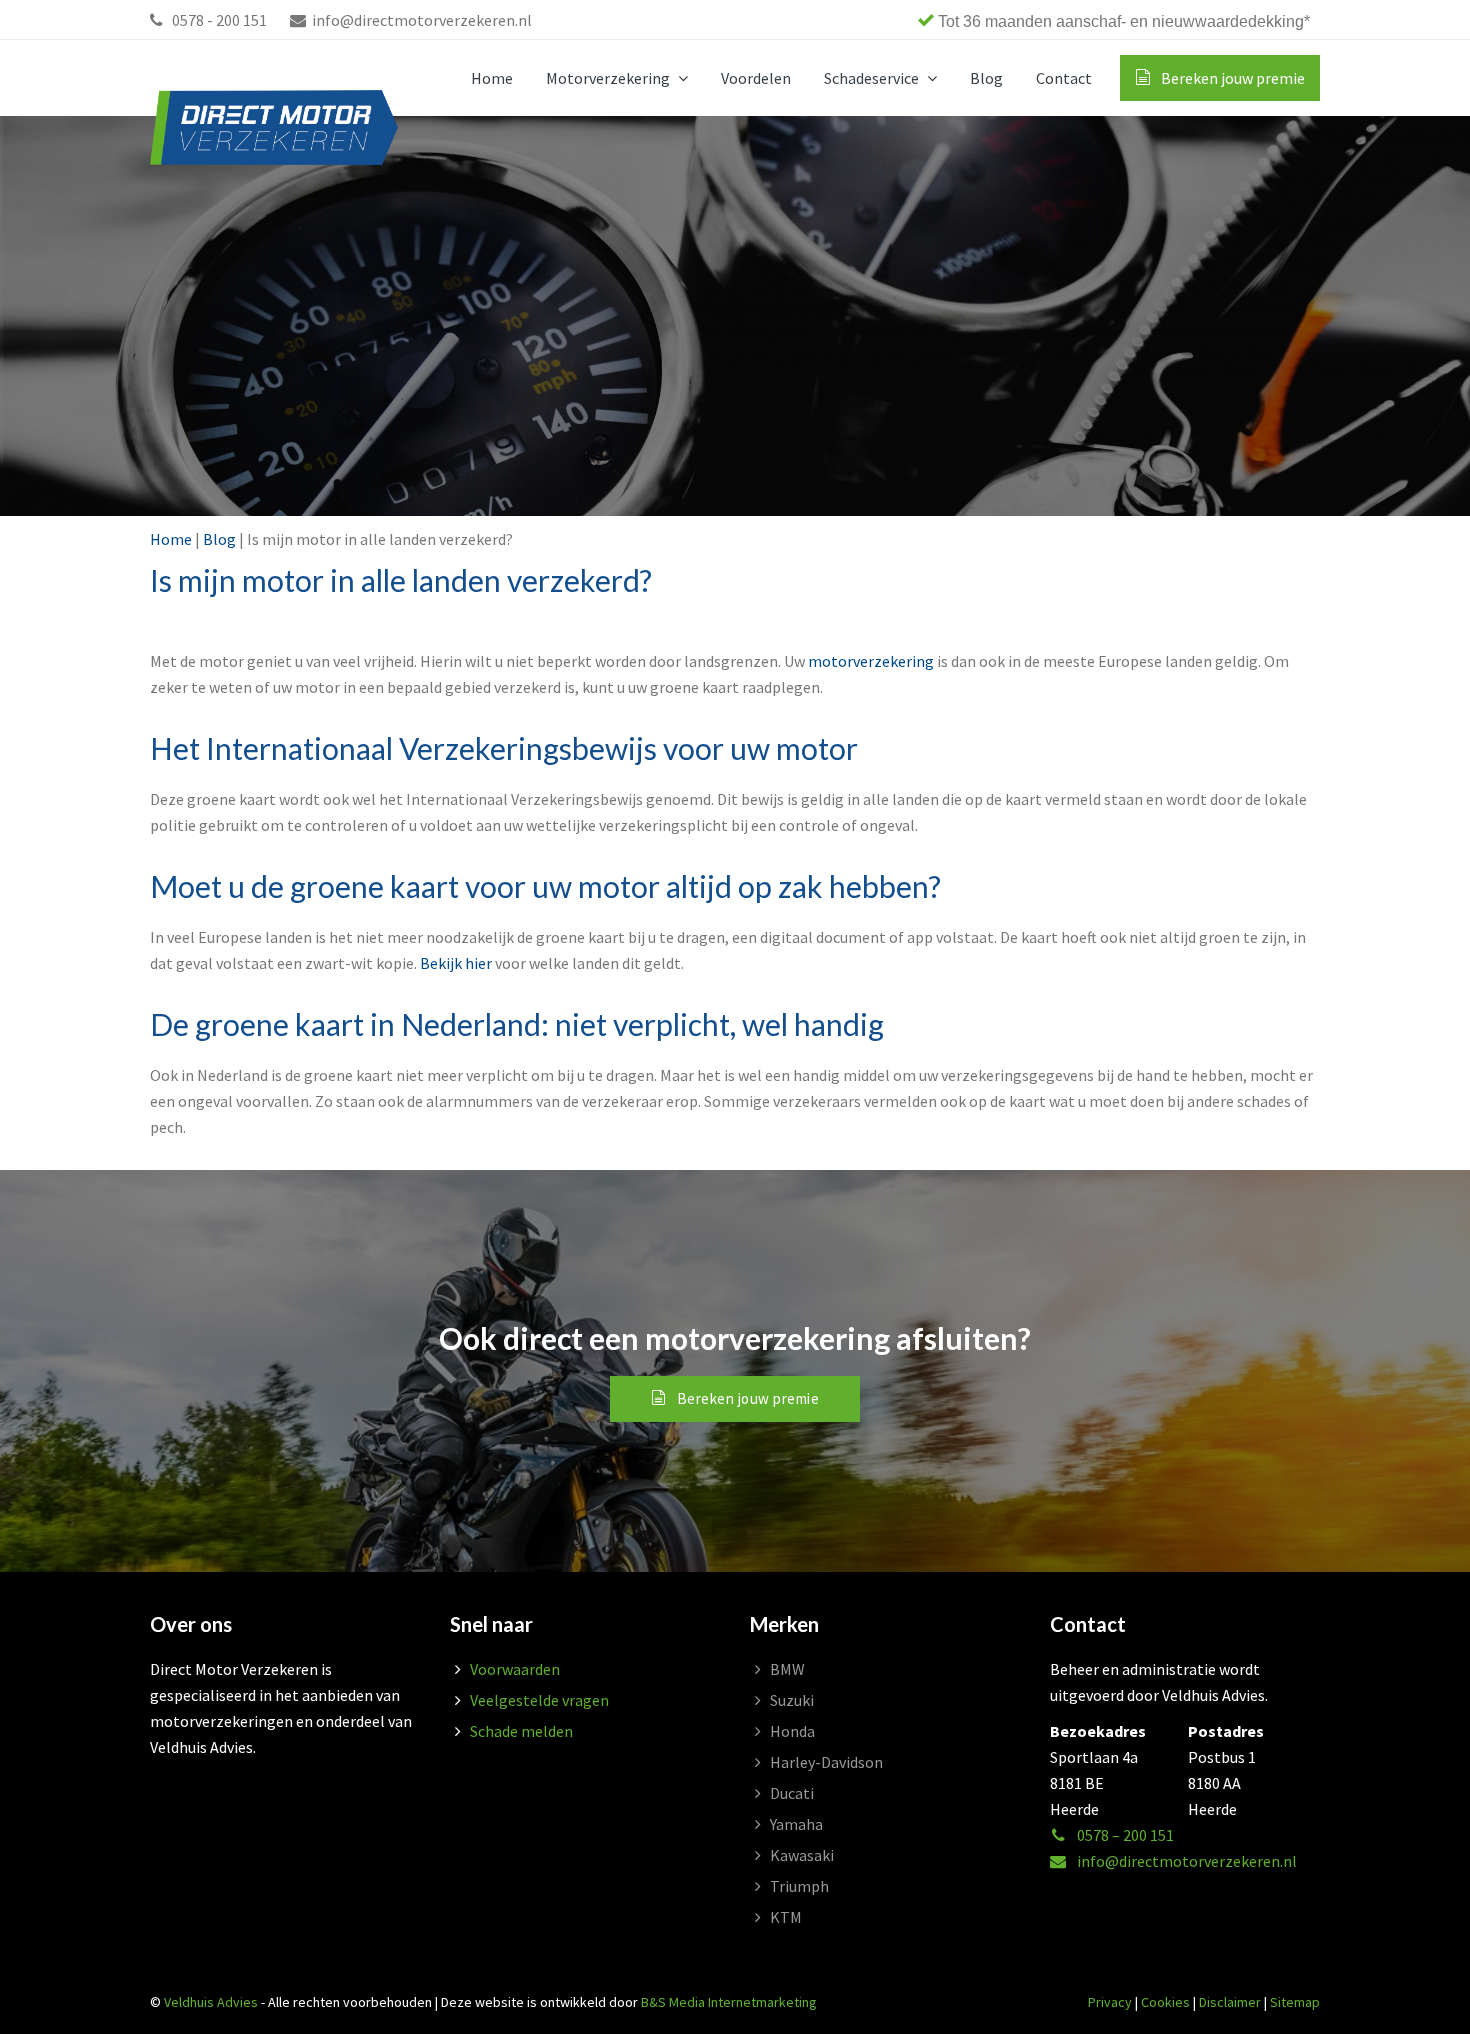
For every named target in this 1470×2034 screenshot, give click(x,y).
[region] (1035, 20)
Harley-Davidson (826, 1762)
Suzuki (792, 1700)
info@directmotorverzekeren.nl (422, 20)
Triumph (799, 1886)
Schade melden (521, 1731)
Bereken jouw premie (748, 1398)
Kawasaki (802, 1855)
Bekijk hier (456, 963)
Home (171, 539)
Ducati (792, 1793)
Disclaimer (1230, 2002)
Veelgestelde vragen (539, 1700)
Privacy (1110, 2002)
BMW (787, 1669)
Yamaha (796, 1824)
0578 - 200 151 (218, 20)
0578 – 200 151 (1124, 1835)
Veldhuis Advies (211, 2002)
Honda (792, 1731)
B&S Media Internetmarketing (729, 2002)
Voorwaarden (515, 1669)
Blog (219, 539)
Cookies (1165, 2002)
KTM (786, 1917)
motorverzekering (871, 661)
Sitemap (1295, 2002)
